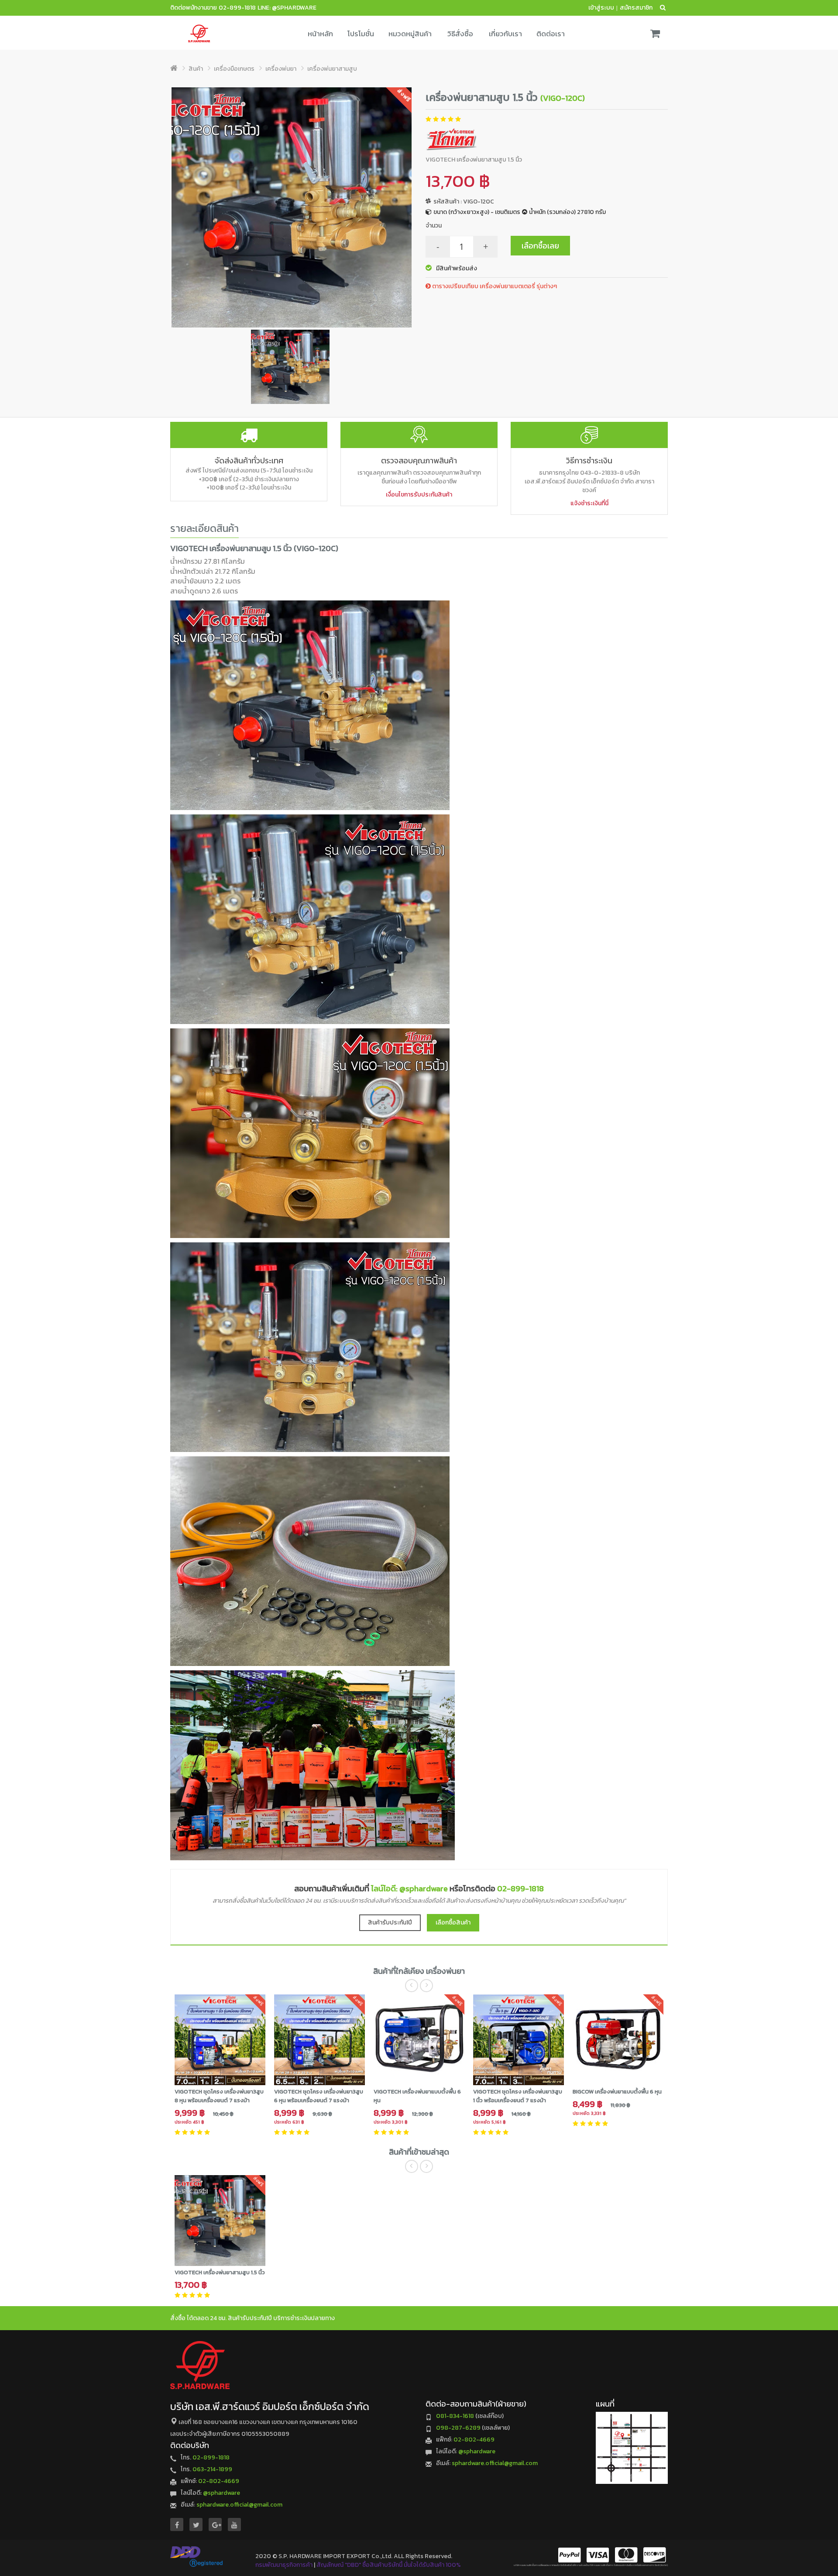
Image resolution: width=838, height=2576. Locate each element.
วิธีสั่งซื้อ (460, 34)
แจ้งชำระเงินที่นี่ (589, 503)
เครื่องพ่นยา (281, 69)
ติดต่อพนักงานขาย (194, 8)
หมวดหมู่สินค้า (410, 34)
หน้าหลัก (320, 34)
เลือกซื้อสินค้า (453, 1923)
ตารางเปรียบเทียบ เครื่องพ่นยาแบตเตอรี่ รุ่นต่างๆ (494, 286)
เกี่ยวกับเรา (505, 34)
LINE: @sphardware (287, 8)
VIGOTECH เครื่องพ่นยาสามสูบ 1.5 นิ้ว (220, 2272)
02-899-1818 (237, 8)
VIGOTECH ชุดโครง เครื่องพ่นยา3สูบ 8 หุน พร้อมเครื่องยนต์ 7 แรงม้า (219, 2096)
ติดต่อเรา (551, 34)
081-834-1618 (455, 2416)
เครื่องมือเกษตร (234, 69)
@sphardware (222, 2493)
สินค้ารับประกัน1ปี (390, 1923)
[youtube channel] (234, 2525)
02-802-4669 (219, 2481)
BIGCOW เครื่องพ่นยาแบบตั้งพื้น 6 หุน (617, 2091)
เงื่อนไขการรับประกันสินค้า (419, 495)
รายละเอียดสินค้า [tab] (204, 528)
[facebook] (177, 2525)
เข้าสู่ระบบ (601, 8)
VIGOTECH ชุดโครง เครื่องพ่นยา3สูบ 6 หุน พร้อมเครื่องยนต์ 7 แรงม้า (319, 2096)
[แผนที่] (632, 2448)
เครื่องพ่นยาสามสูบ (332, 69)
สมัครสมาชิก (636, 8)
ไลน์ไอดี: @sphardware (409, 1888)
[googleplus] (215, 2525)
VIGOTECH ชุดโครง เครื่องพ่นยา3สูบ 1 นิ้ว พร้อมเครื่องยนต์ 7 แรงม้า (518, 2096)
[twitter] (196, 2525)
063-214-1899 (212, 2469)
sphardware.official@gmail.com (239, 2505)
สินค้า (196, 69)
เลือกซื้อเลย (540, 246)
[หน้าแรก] (174, 69)
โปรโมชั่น (361, 34)
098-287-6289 (458, 2428)
